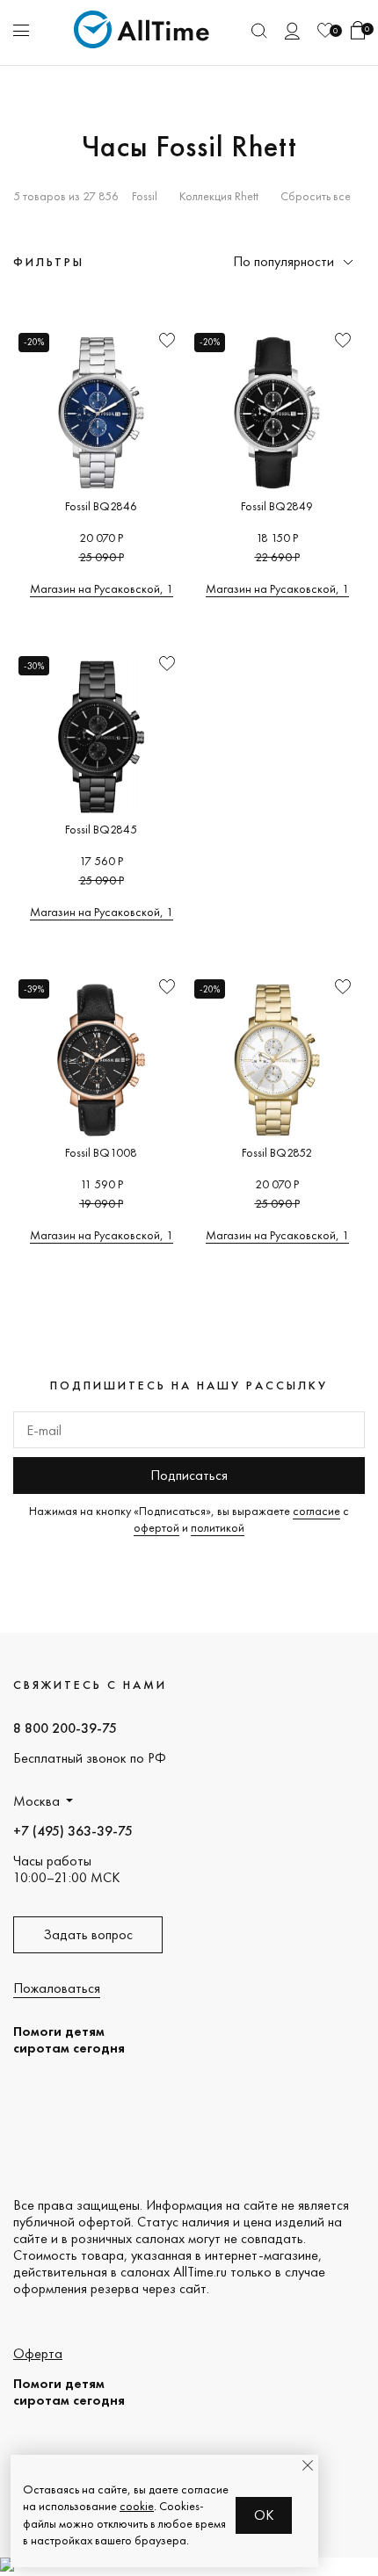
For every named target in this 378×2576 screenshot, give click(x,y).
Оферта (38, 2353)
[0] (325, 30)
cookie (137, 2506)
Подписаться (189, 1475)
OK (264, 2515)
